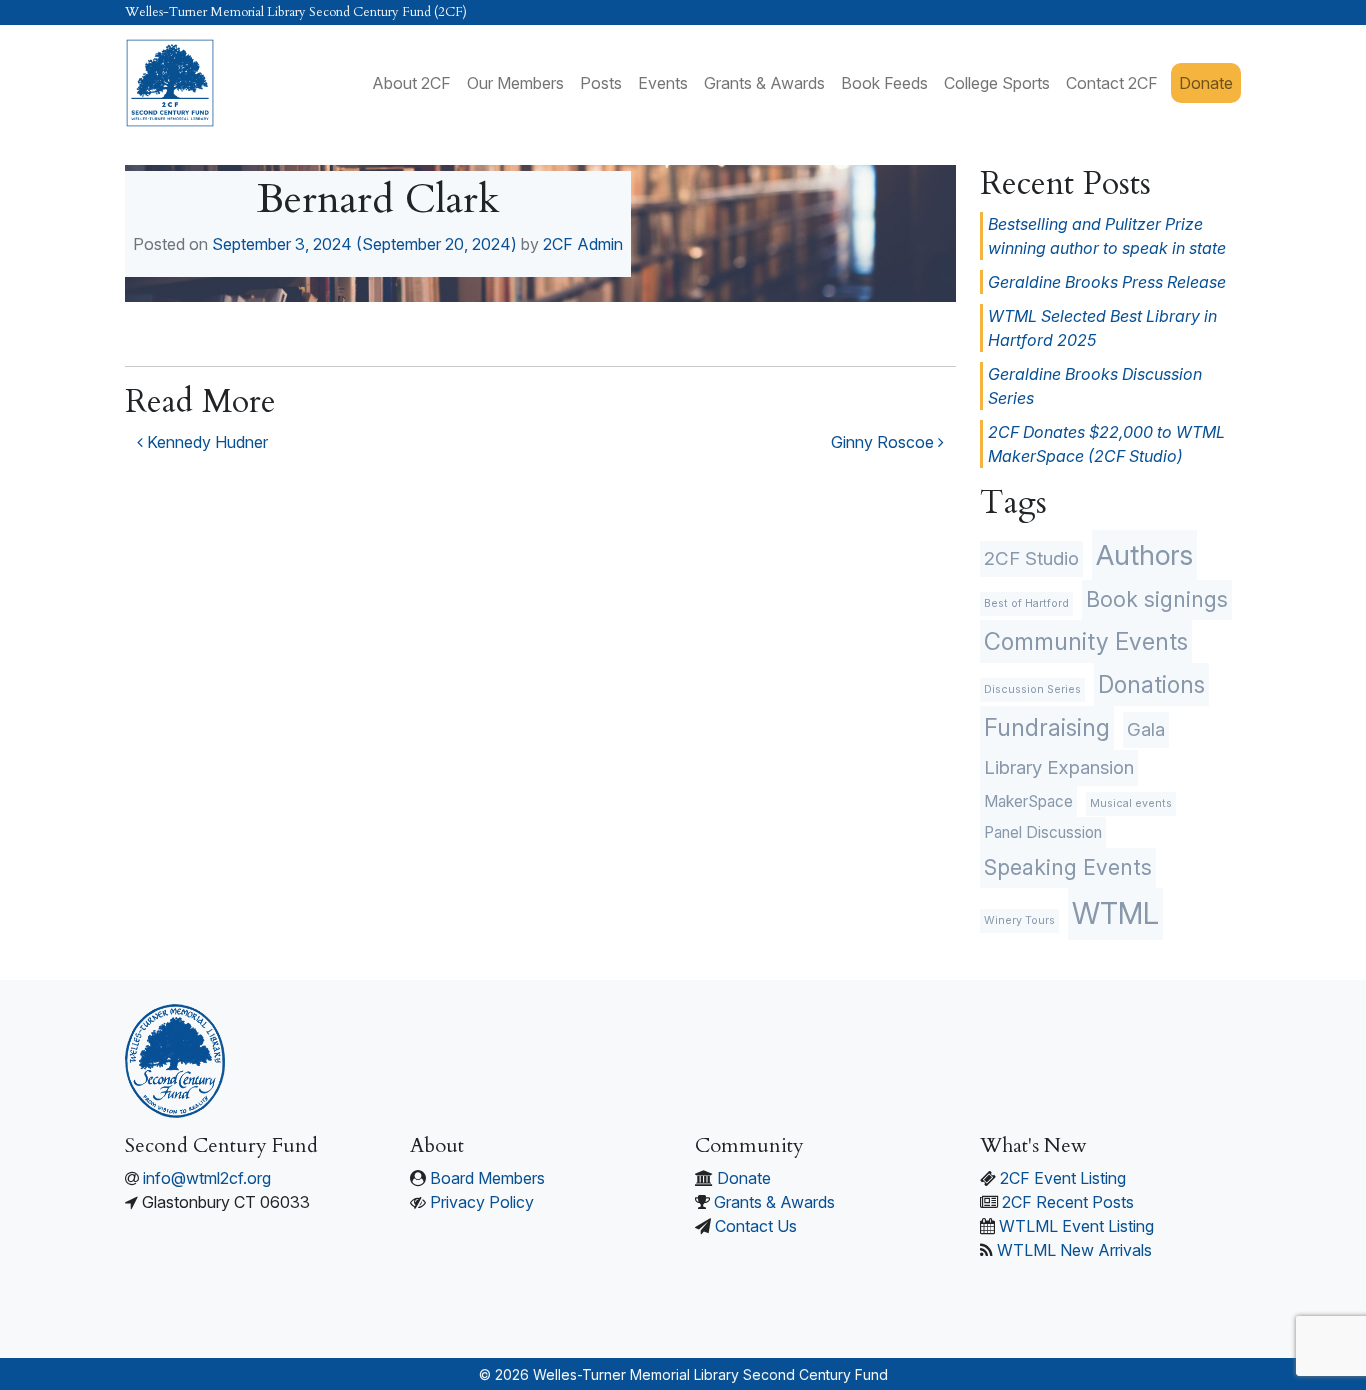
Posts (601, 83)
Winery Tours (1019, 920)
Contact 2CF (1112, 83)
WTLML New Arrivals (1074, 1250)
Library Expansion (1059, 767)
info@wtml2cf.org (207, 1178)
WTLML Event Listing (1076, 1226)
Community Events (1086, 641)
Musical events (1131, 803)
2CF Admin (583, 244)
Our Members (515, 83)
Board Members (487, 1178)
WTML (1115, 913)
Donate (1206, 83)
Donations (1151, 684)
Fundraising (1047, 727)
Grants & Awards (764, 83)
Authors (1144, 555)
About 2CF (411, 83)
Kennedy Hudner (205, 442)
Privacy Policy (482, 1202)
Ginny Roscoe (884, 442)
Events (663, 83)
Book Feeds (884, 83)
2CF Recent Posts (1068, 1202)
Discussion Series (1032, 689)
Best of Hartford (1026, 603)
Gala (1146, 729)
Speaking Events (1068, 867)
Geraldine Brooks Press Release (1107, 282)
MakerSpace (1028, 801)
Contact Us (756, 1226)
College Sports (997, 83)
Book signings (1157, 599)
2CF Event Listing (1063, 1178)
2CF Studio (1031, 558)
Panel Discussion (1043, 832)
